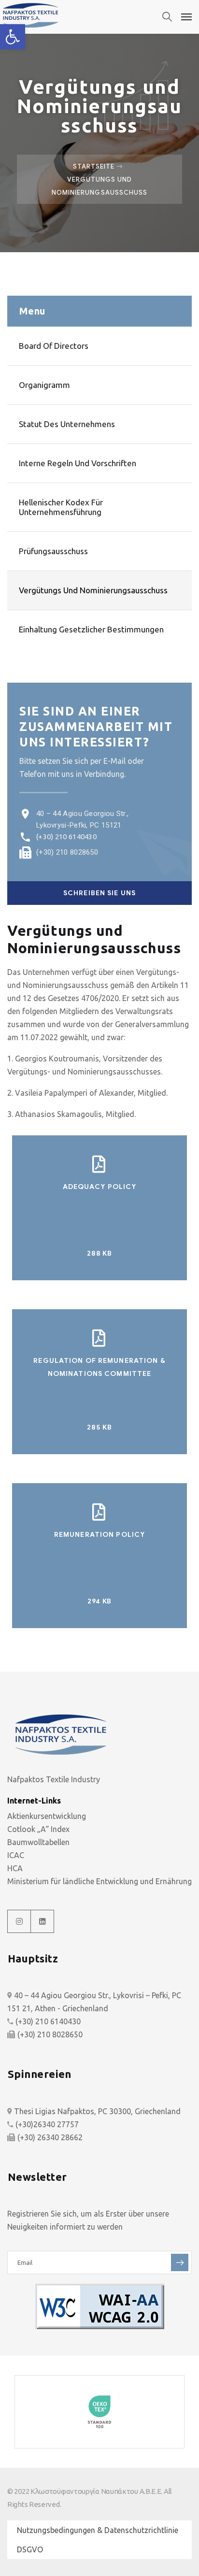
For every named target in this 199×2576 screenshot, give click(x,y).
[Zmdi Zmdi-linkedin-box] (43, 1921)
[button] (13, 37)
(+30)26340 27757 (47, 2124)
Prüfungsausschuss (53, 551)
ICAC (16, 1855)
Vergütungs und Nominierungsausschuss (93, 590)
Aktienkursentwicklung (47, 1816)
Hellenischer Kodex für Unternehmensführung (61, 507)
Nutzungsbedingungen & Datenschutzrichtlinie (98, 2530)
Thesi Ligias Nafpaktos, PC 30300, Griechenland (97, 2111)
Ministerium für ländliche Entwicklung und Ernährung (99, 1881)
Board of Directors (54, 346)
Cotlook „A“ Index (38, 1829)
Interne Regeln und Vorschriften (78, 463)
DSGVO (30, 2549)
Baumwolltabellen (38, 1842)
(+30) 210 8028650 (67, 852)
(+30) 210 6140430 (66, 837)
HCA (15, 1868)
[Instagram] (19, 1921)
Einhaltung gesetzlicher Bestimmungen (91, 629)
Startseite (94, 166)
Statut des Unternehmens (67, 424)
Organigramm (44, 385)
